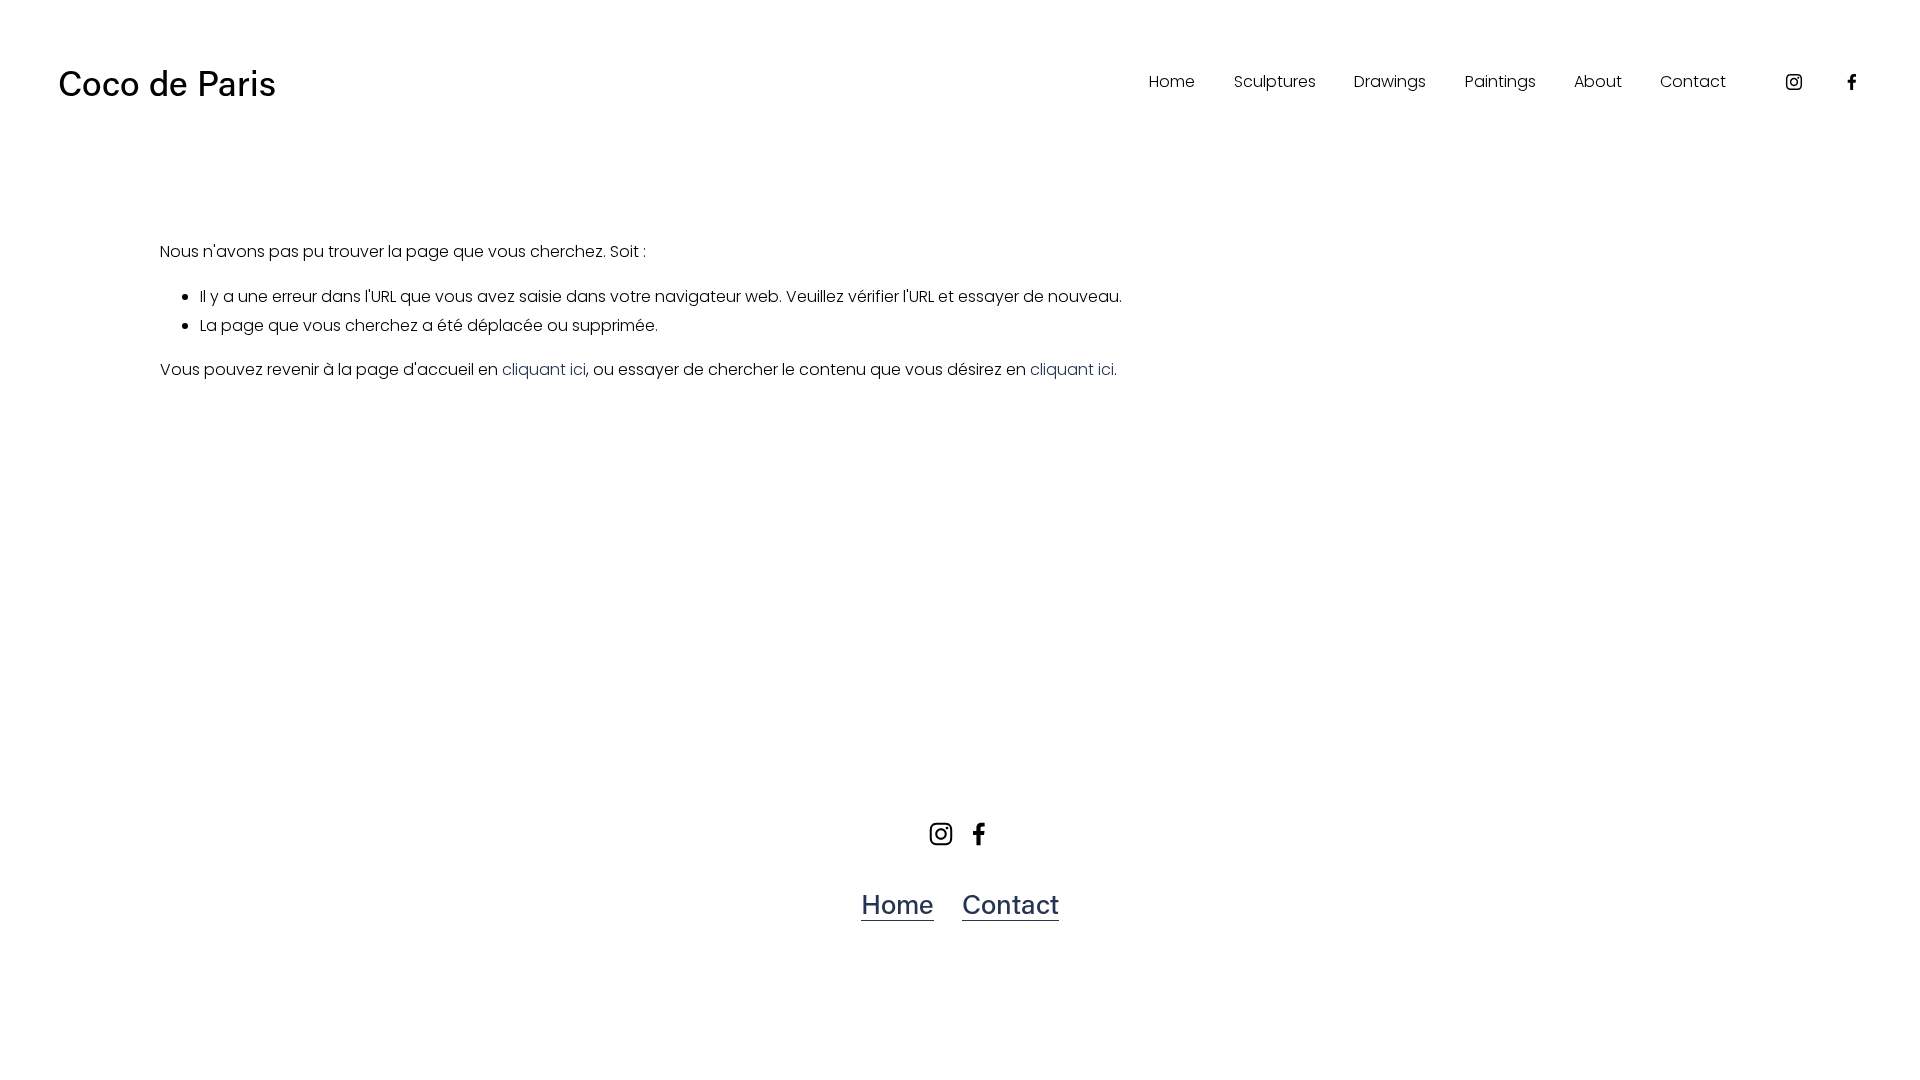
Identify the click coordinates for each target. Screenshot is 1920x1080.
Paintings (1500, 81)
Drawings (1390, 81)
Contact (1693, 81)
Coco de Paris (167, 82)
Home (1172, 81)
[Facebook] (1852, 82)
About (1598, 81)
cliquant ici (544, 369)
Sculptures (1275, 81)
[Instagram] (1794, 82)
